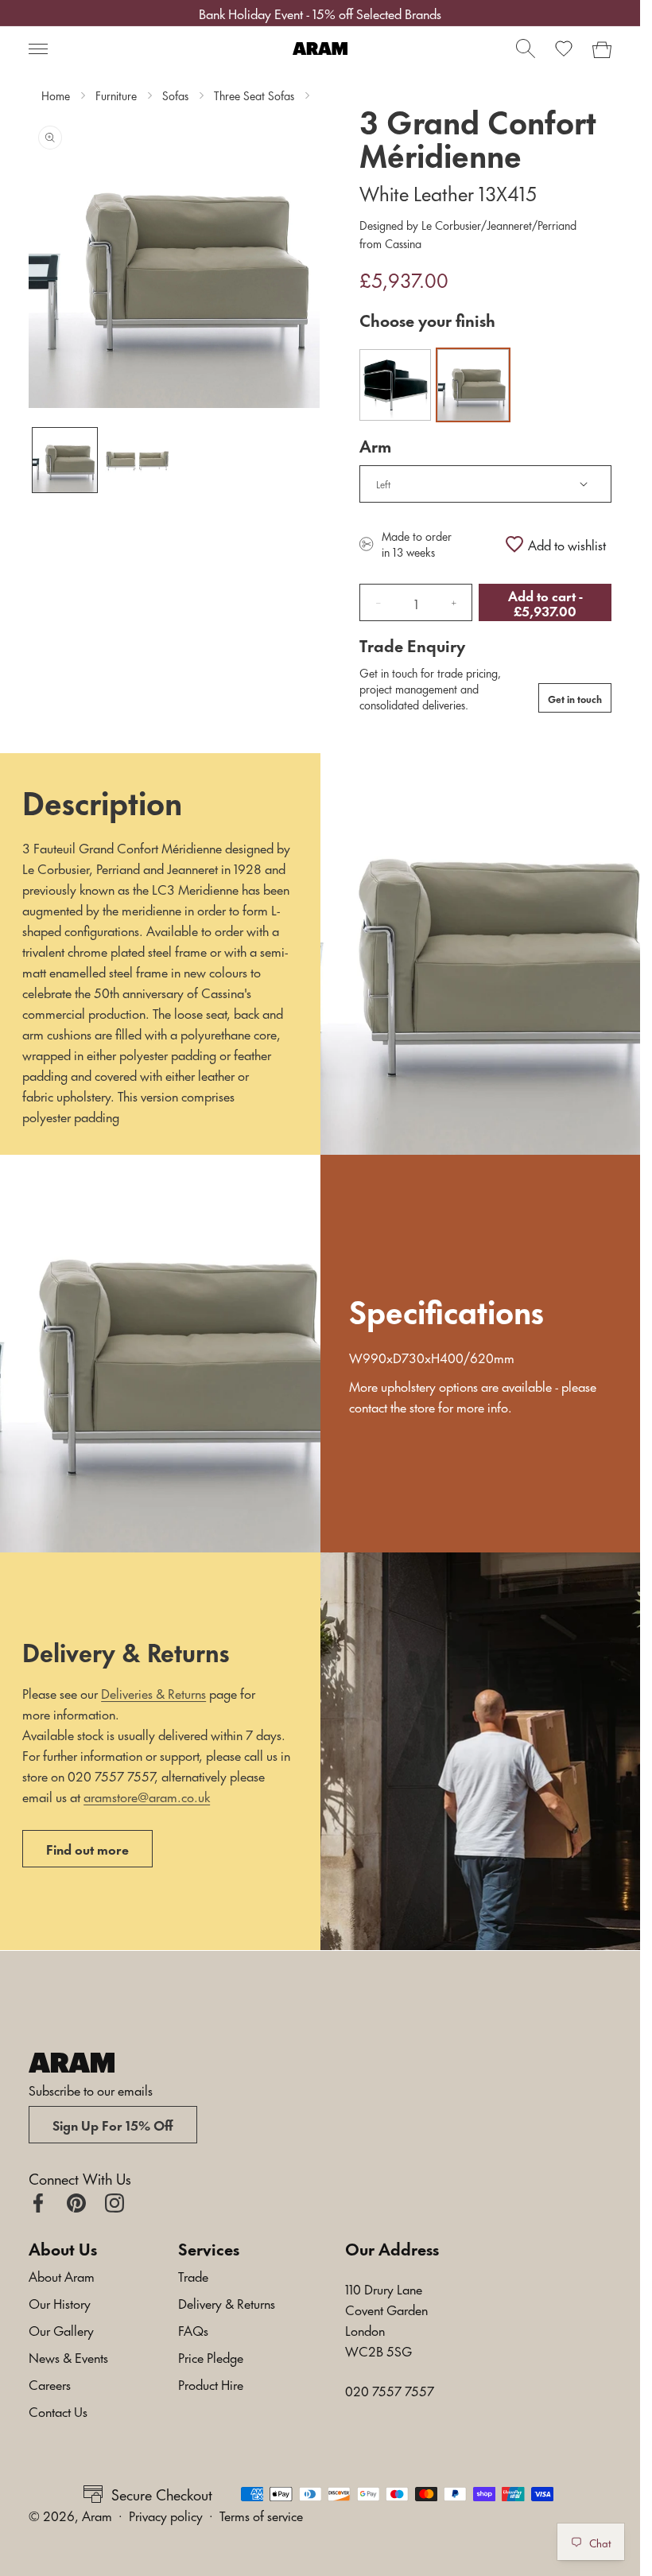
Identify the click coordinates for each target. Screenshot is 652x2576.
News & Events (68, 2356)
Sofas (175, 95)
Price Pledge (211, 2356)
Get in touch (575, 698)
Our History (60, 2302)
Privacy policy (166, 2515)
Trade (193, 2275)
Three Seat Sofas (254, 95)
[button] (38, 49)
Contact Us (58, 2411)
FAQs (193, 2329)
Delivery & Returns (227, 2302)
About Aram (62, 2275)
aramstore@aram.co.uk (147, 1796)
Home (56, 95)
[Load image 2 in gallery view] (137, 460)
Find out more (87, 1848)
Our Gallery (61, 2329)
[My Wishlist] (564, 49)
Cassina (402, 243)
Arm (375, 445)
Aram (97, 2515)
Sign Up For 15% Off (113, 2124)
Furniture (116, 95)
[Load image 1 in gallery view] (65, 460)
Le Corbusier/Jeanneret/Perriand (497, 225)
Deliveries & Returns (153, 1692)
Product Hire (211, 2384)
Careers (50, 2384)
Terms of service (261, 2515)
